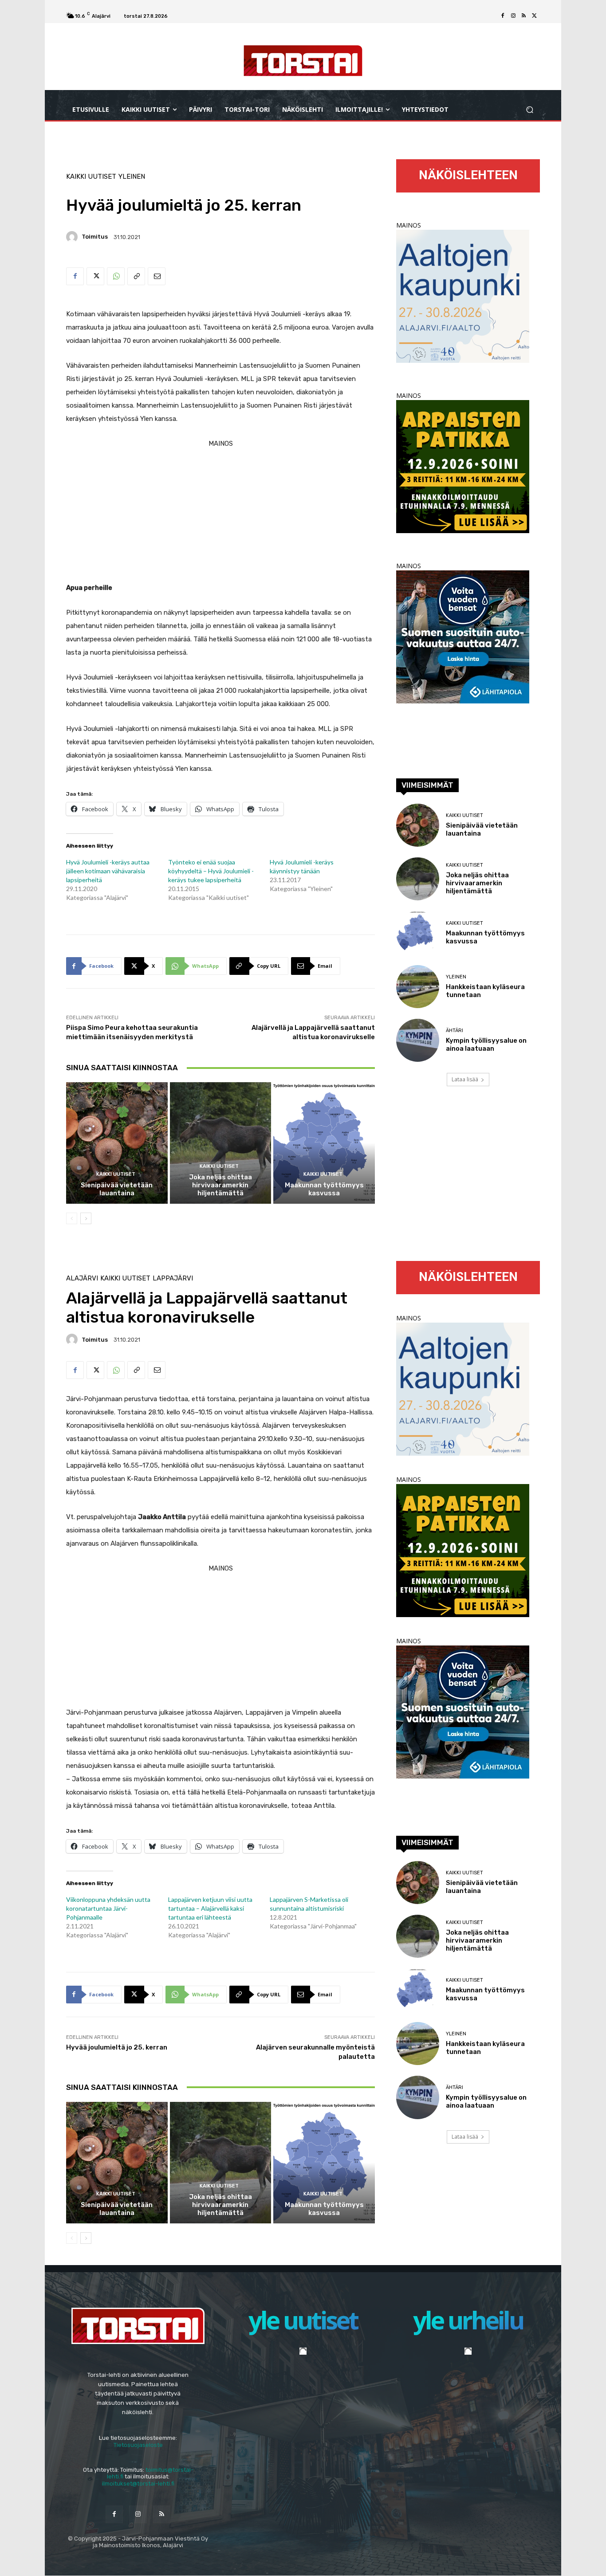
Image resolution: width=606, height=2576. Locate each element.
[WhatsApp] (116, 276)
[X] (535, 16)
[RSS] (524, 16)
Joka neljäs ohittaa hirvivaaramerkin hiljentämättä (220, 1185)
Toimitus (95, 237)
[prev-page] (72, 1218)
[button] (529, 110)
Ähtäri (454, 1031)
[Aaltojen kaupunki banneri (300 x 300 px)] (463, 360)
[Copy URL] (136, 276)
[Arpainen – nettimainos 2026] (463, 531)
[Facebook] (503, 16)
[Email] (157, 276)
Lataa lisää (465, 1079)
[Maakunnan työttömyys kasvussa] (324, 1143)
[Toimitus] (73, 237)
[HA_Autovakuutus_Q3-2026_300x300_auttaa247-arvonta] (463, 701)
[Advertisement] (220, 512)
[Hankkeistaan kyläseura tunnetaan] (418, 987)
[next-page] (86, 1218)
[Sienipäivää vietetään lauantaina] (117, 1143)
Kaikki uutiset (91, 177)
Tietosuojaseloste (138, 2445)
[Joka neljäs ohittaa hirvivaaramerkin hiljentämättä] (221, 1143)
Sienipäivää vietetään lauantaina (117, 1189)
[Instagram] (513, 16)
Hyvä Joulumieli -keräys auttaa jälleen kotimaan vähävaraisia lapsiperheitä (108, 871)
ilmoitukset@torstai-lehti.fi (138, 2484)
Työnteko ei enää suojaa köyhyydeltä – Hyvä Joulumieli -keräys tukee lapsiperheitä (211, 871)
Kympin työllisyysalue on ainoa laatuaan (486, 1045)
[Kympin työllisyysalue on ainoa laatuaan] (418, 1040)
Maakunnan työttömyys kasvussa (324, 1189)
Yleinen (132, 177)
